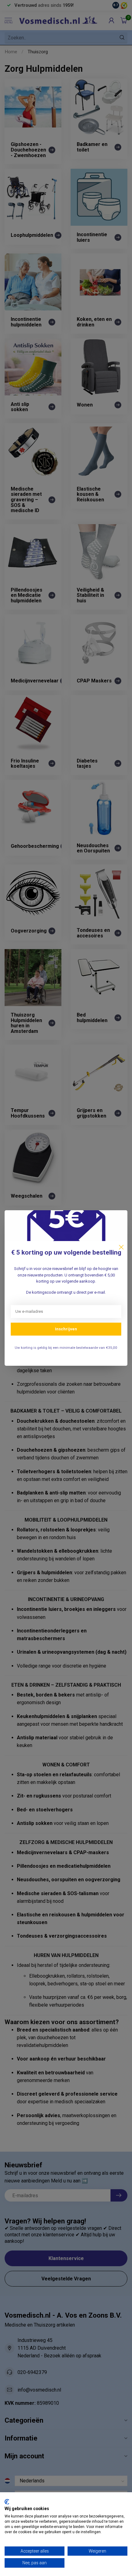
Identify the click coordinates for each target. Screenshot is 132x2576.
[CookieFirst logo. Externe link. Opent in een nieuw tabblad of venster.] (7, 2502)
